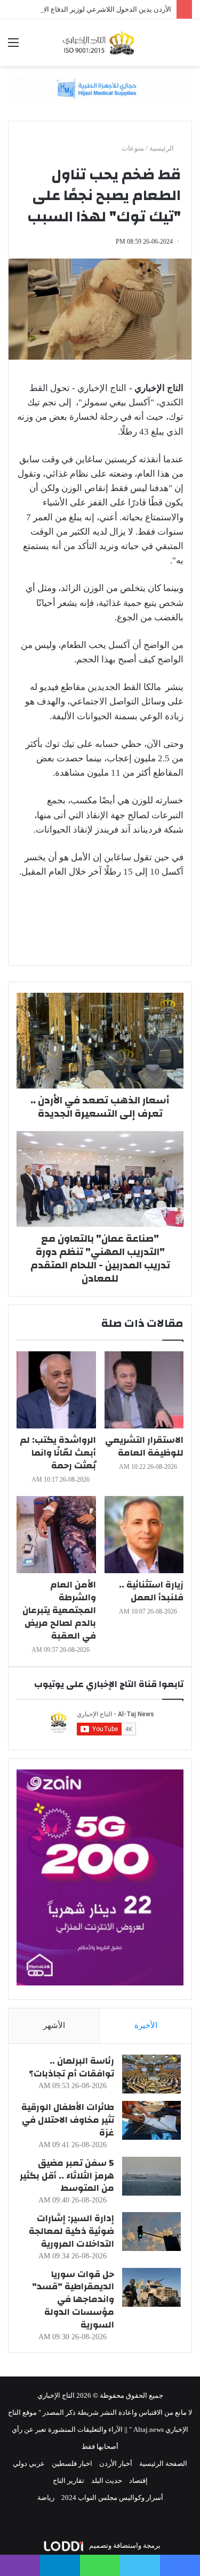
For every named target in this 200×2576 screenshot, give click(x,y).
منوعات (133, 148)
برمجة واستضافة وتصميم (124, 2545)
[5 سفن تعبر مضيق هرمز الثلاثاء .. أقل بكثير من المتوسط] (151, 2176)
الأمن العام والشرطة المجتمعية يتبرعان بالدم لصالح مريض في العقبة (59, 1610)
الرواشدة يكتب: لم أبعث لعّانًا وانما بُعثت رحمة (58, 1453)
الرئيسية (162, 148)
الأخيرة (146, 2025)
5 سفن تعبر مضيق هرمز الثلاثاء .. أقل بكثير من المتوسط (67, 2176)
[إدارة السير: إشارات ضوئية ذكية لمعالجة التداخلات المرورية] (151, 2232)
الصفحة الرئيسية (163, 2463)
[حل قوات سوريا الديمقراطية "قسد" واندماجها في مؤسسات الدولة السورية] (151, 2287)
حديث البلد (107, 2481)
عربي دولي (29, 2463)
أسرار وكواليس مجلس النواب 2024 (112, 2498)
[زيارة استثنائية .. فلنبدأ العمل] (144, 1535)
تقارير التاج (69, 2481)
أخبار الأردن (116, 2463)
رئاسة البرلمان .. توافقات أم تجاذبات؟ (71, 2067)
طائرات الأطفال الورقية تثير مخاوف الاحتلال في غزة (68, 2120)
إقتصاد (138, 2481)
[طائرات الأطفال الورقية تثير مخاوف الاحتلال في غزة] (151, 2120)
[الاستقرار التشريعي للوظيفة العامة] (144, 1390)
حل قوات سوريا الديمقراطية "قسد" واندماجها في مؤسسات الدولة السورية (73, 2299)
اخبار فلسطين (72, 2463)
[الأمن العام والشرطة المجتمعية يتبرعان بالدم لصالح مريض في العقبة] (56, 1535)
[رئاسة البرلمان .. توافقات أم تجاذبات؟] (151, 2074)
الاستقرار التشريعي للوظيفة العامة (144, 1446)
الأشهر (54, 2025)
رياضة (46, 2498)
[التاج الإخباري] (100, 43)
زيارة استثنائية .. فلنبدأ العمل (151, 1591)
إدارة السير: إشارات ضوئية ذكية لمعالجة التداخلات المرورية (71, 2231)
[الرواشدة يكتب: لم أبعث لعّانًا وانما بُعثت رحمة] (56, 1390)
